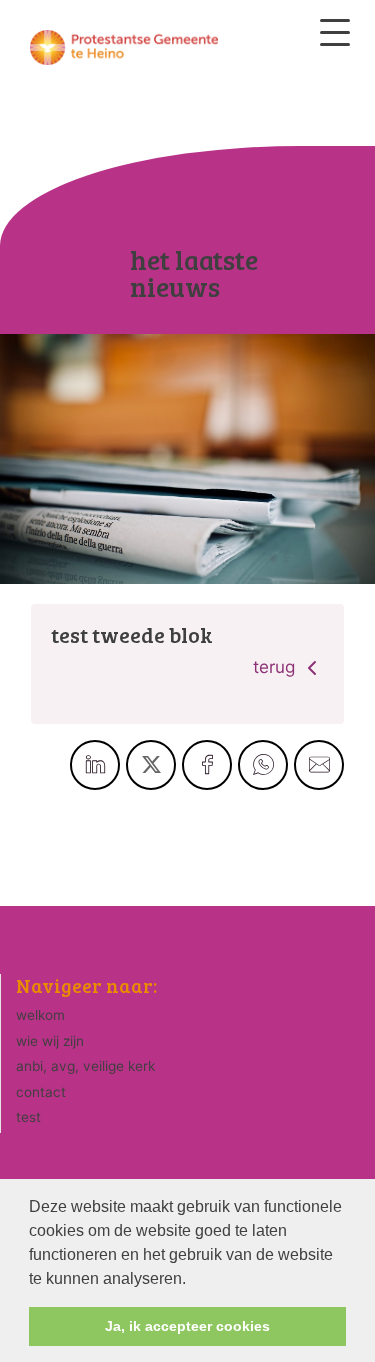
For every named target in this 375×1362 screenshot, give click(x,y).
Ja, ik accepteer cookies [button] (187, 1326)
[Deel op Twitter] (151, 765)
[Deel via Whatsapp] (263, 765)
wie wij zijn (50, 1041)
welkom (40, 1015)
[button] (193, 1280)
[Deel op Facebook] (207, 765)
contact (41, 1092)
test (28, 1117)
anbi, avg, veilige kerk (85, 1066)
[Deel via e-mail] (319, 765)
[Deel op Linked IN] (95, 765)
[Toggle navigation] (335, 32)
